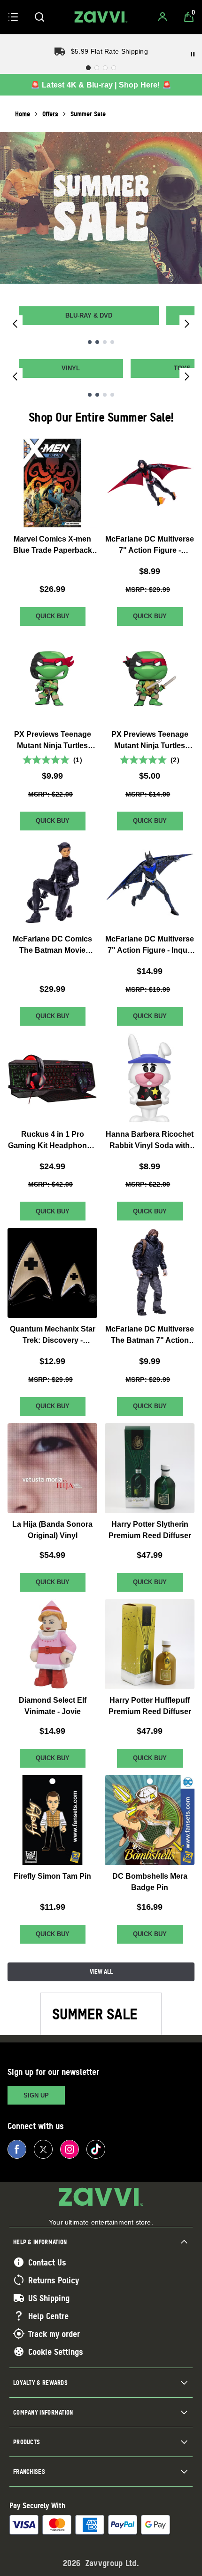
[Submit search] (39, 17)
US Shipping (49, 2298)
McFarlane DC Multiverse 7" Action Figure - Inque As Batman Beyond (150, 945)
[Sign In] (163, 17)
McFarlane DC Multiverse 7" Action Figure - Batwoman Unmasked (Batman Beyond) (150, 546)
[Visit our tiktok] (96, 2149)
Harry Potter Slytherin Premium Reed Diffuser (150, 1530)
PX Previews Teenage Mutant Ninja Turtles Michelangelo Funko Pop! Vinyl (53, 741)
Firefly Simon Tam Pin (52, 1876)
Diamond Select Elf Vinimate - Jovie (53, 1706)
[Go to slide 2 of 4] (97, 342)
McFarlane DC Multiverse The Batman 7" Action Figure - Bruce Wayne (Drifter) (150, 1336)
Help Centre (48, 2316)
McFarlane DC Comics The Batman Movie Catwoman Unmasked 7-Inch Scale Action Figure (52, 945)
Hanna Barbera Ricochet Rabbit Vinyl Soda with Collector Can (150, 1140)
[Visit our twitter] (43, 2149)
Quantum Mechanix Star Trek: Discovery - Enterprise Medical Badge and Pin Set (53, 1336)
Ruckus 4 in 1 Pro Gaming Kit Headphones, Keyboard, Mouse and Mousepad (53, 1140)
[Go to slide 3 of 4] (105, 342)
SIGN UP (36, 2095)
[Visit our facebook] (17, 2149)
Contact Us (47, 2262)
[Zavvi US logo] (101, 17)
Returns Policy (54, 2280)
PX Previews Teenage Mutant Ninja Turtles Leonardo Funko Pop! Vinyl (150, 741)
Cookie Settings (56, 2352)
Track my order (54, 2334)
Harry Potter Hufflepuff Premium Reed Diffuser (150, 1706)
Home (23, 114)
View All (101, 1971)
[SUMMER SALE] (101, 208)
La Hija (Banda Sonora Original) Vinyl (52, 1530)
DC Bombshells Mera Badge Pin (150, 1882)
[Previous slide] (15, 323)
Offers (50, 114)
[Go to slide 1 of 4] (90, 342)
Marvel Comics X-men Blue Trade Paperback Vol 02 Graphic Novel (53, 546)
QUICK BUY (53, 616)
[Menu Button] (13, 17)
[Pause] (193, 54)
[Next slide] (187, 323)
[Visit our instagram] (70, 2149)
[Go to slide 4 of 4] (112, 342)
